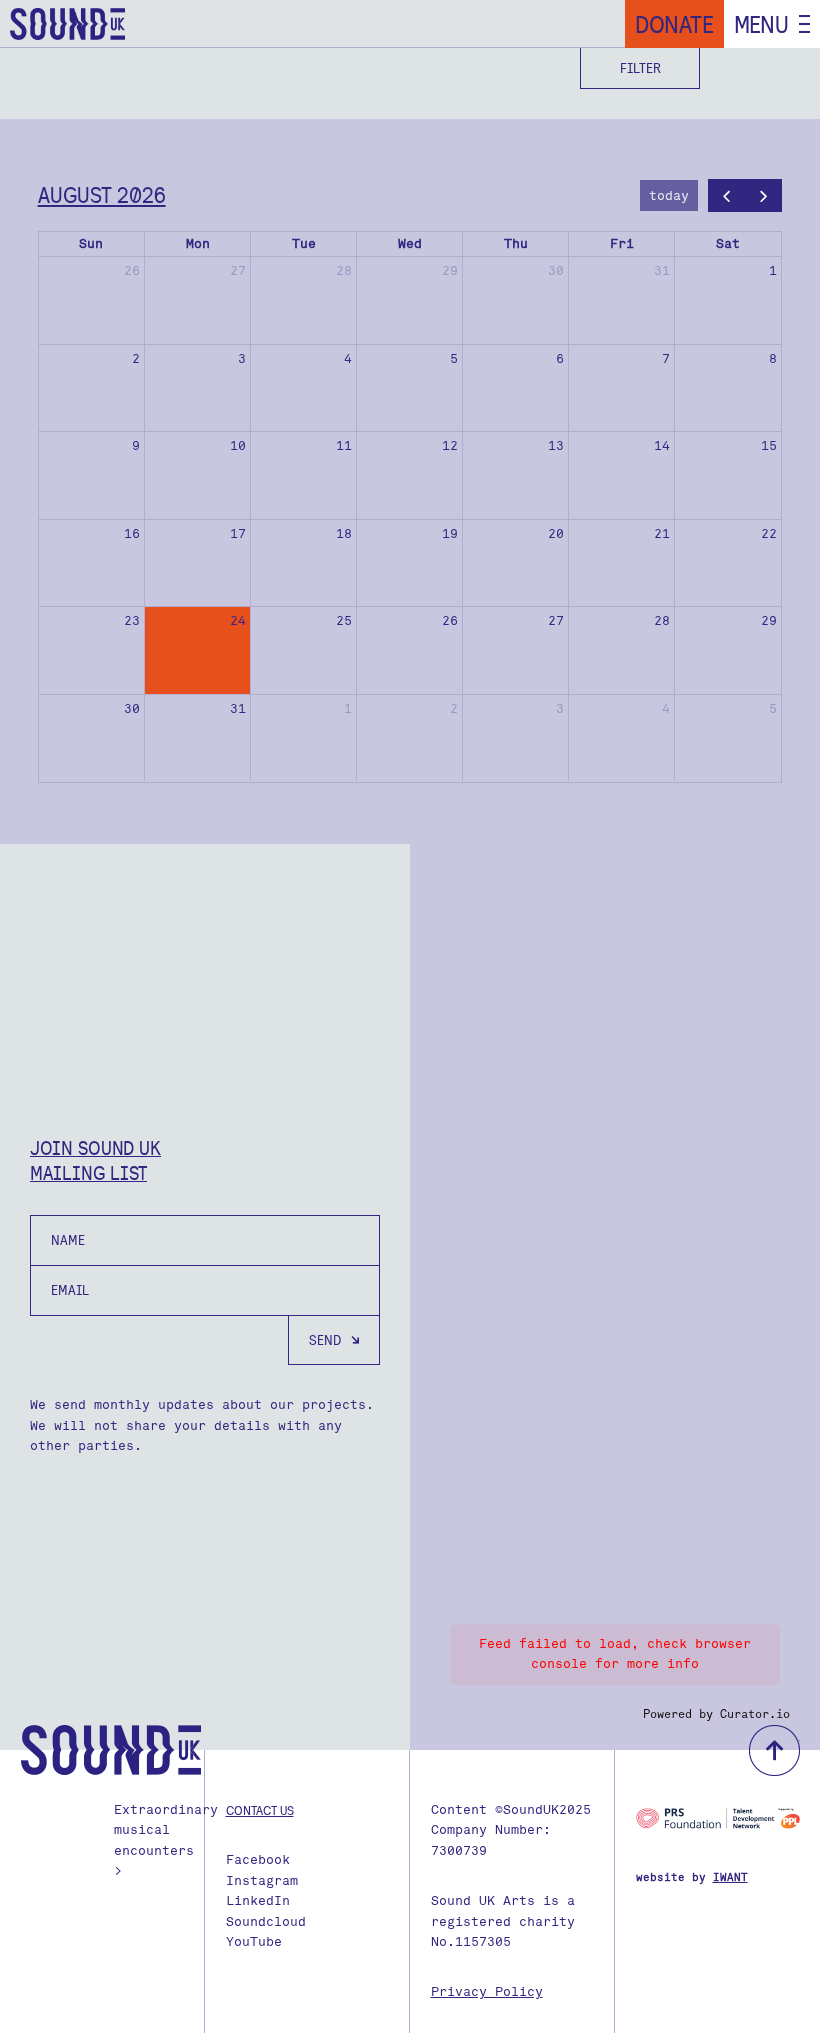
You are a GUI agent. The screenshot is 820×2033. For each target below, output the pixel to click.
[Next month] (764, 195)
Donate (674, 24)
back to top (774, 1750)
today (669, 195)
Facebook (258, 1859)
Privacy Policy (487, 1991)
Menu (761, 24)
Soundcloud (266, 1921)
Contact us (260, 1810)
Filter (640, 68)
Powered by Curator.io (716, 1714)
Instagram (262, 1880)
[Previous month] (727, 195)
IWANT (730, 1877)
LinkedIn (258, 1900)
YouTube (254, 1941)
